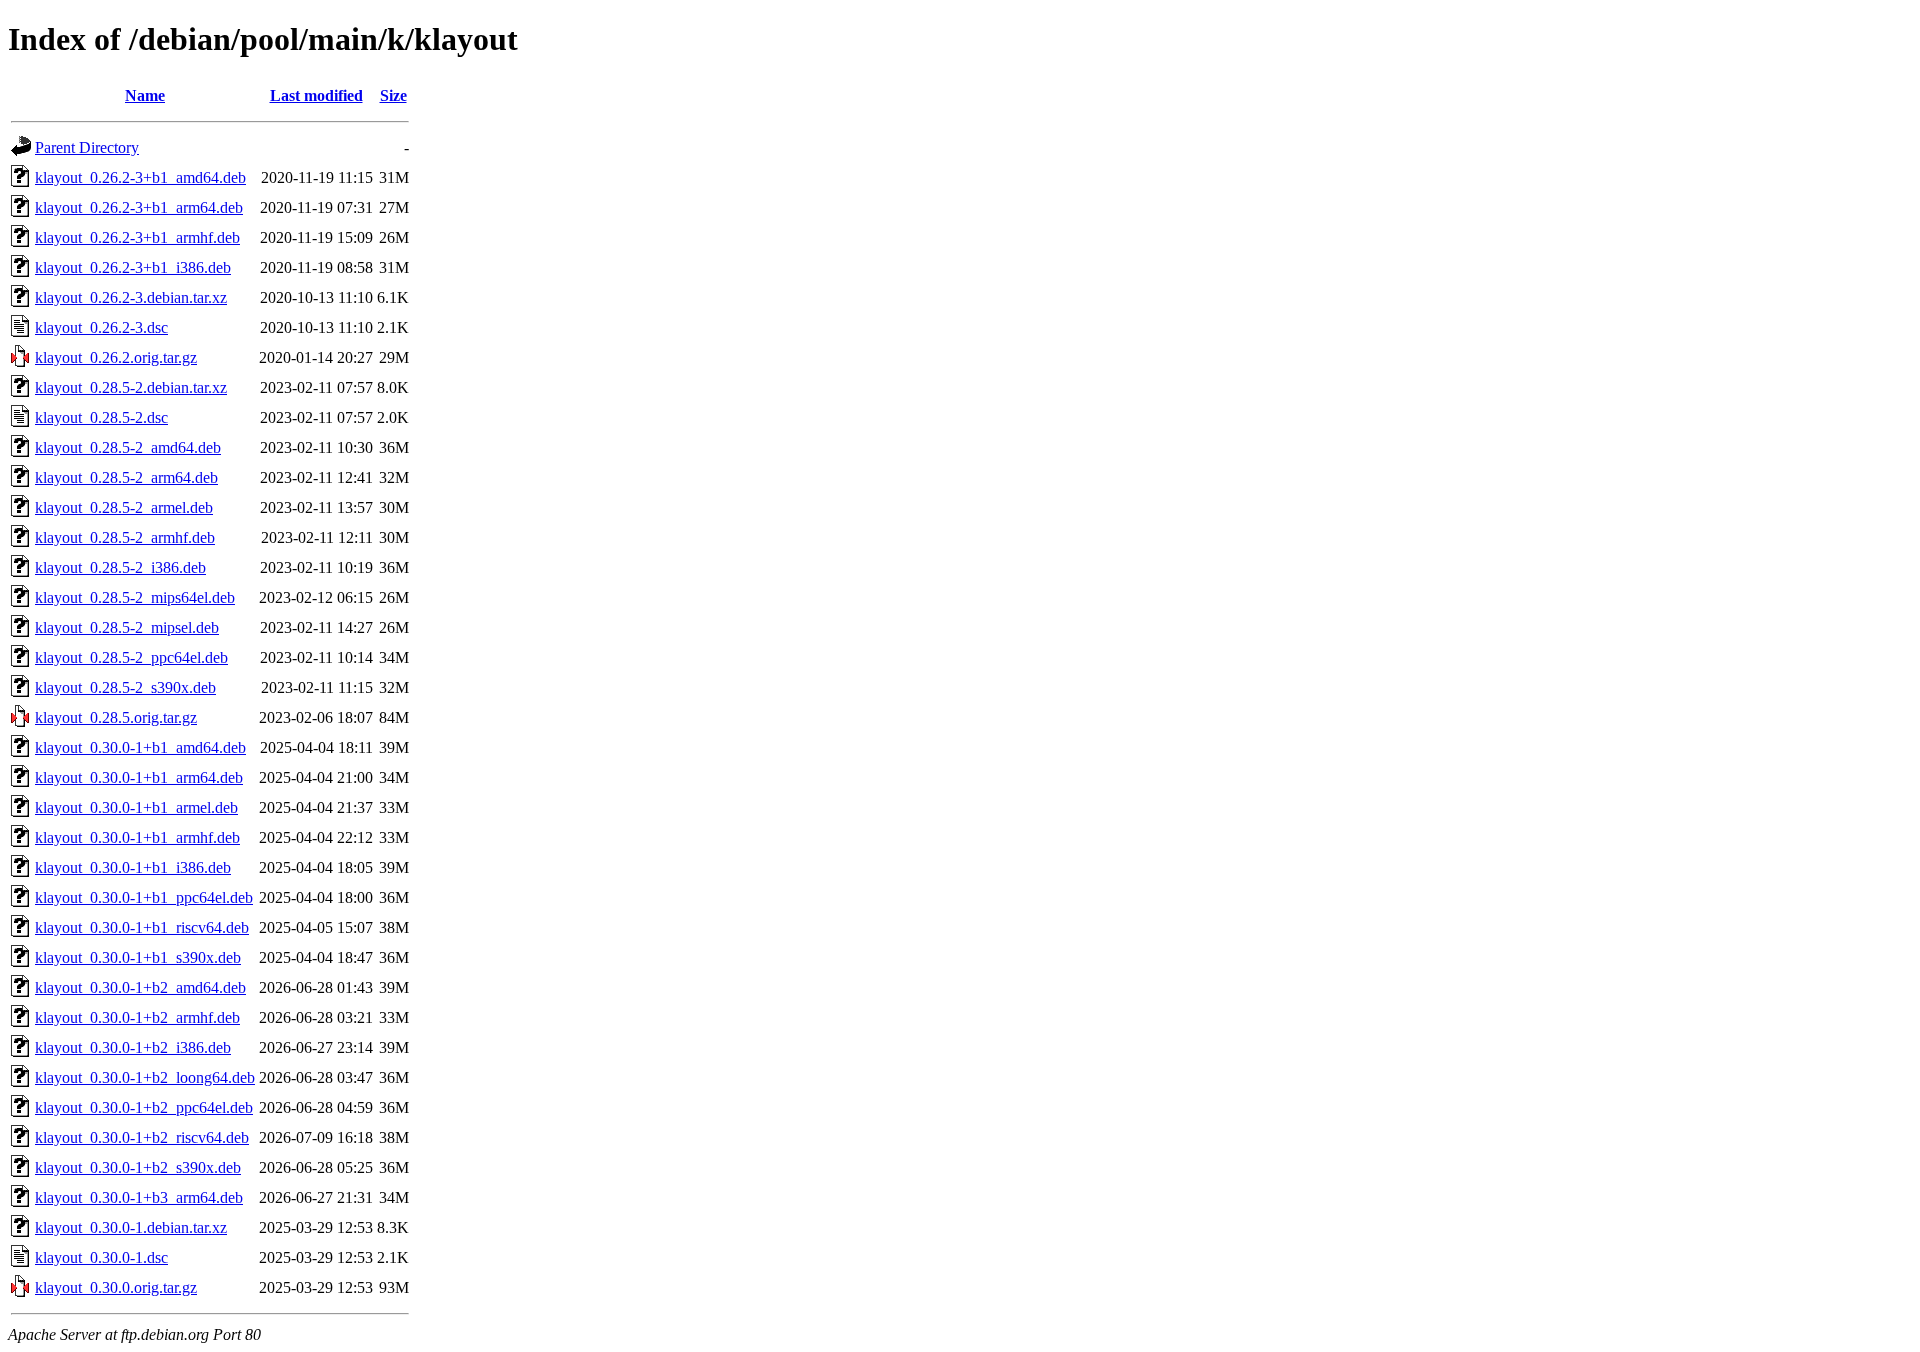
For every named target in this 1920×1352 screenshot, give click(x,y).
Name (145, 95)
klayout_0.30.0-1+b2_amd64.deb (140, 987)
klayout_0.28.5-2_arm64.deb (126, 477)
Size (393, 95)
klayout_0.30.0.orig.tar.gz (116, 1287)
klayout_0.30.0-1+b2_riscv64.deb (142, 1137)
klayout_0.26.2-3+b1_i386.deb (133, 267)
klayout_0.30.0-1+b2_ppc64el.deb (144, 1107)
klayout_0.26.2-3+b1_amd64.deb (140, 177)
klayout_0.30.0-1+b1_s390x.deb (138, 957)
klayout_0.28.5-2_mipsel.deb (127, 627)
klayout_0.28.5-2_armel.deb (124, 507)
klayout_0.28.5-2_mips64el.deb (135, 597)
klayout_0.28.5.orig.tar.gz (116, 717)
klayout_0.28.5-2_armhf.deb (125, 537)
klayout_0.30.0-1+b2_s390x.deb (138, 1167)
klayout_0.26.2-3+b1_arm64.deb (139, 207)
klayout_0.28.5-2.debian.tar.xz (131, 387)
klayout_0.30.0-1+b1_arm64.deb (139, 777)
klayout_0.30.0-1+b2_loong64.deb (145, 1077)
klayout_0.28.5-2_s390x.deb (125, 687)
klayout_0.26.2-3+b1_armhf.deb (137, 237)
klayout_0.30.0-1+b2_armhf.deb (137, 1017)
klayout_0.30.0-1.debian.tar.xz (131, 1227)
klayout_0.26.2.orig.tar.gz (116, 357)
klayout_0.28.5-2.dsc (101, 417)
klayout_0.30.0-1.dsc (101, 1257)
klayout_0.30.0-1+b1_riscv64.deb (142, 927)
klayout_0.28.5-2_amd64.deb (128, 447)
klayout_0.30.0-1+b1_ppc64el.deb (144, 897)
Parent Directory (87, 147)
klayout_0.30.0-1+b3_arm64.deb (139, 1197)
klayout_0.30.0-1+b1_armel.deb (136, 807)
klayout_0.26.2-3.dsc (101, 327)
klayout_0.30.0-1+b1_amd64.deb (140, 747)
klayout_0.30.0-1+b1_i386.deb (133, 867)
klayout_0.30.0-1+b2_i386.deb (133, 1047)
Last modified (316, 95)
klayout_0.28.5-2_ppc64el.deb (131, 657)
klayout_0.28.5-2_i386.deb (120, 567)
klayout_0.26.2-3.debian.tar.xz (131, 297)
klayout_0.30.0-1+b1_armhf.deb (137, 837)
